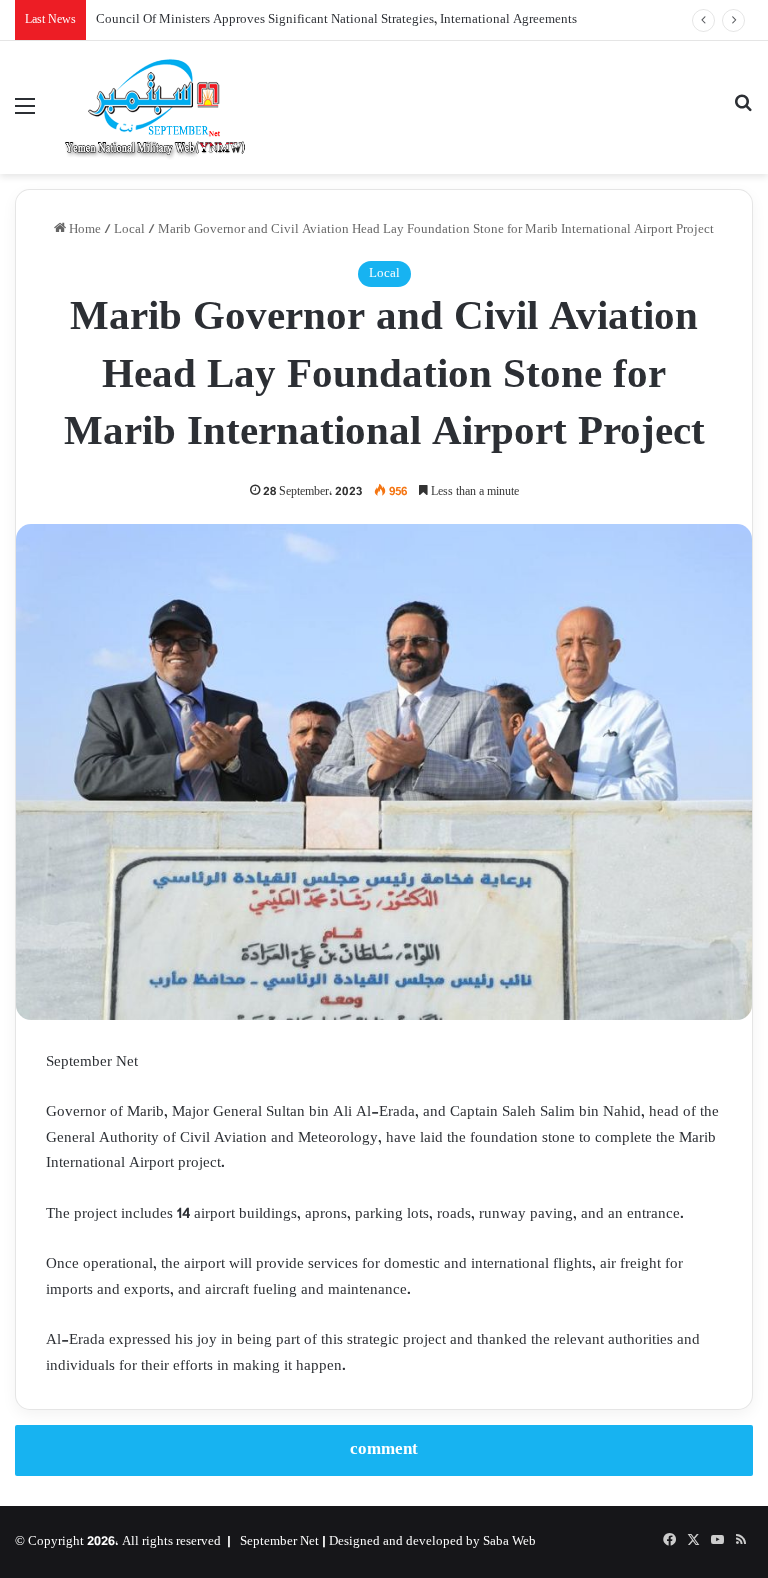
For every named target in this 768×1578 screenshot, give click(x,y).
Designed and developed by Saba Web (432, 1542)
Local (129, 230)
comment (384, 1450)
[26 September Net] (156, 107)
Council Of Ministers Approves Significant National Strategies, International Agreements (336, 20)
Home (83, 230)
